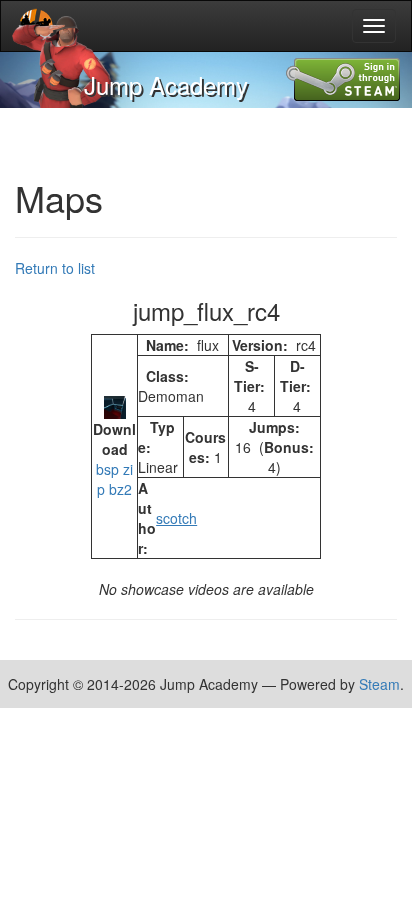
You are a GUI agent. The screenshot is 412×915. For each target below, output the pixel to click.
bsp (107, 469)
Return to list (55, 268)
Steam (379, 684)
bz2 (120, 489)
